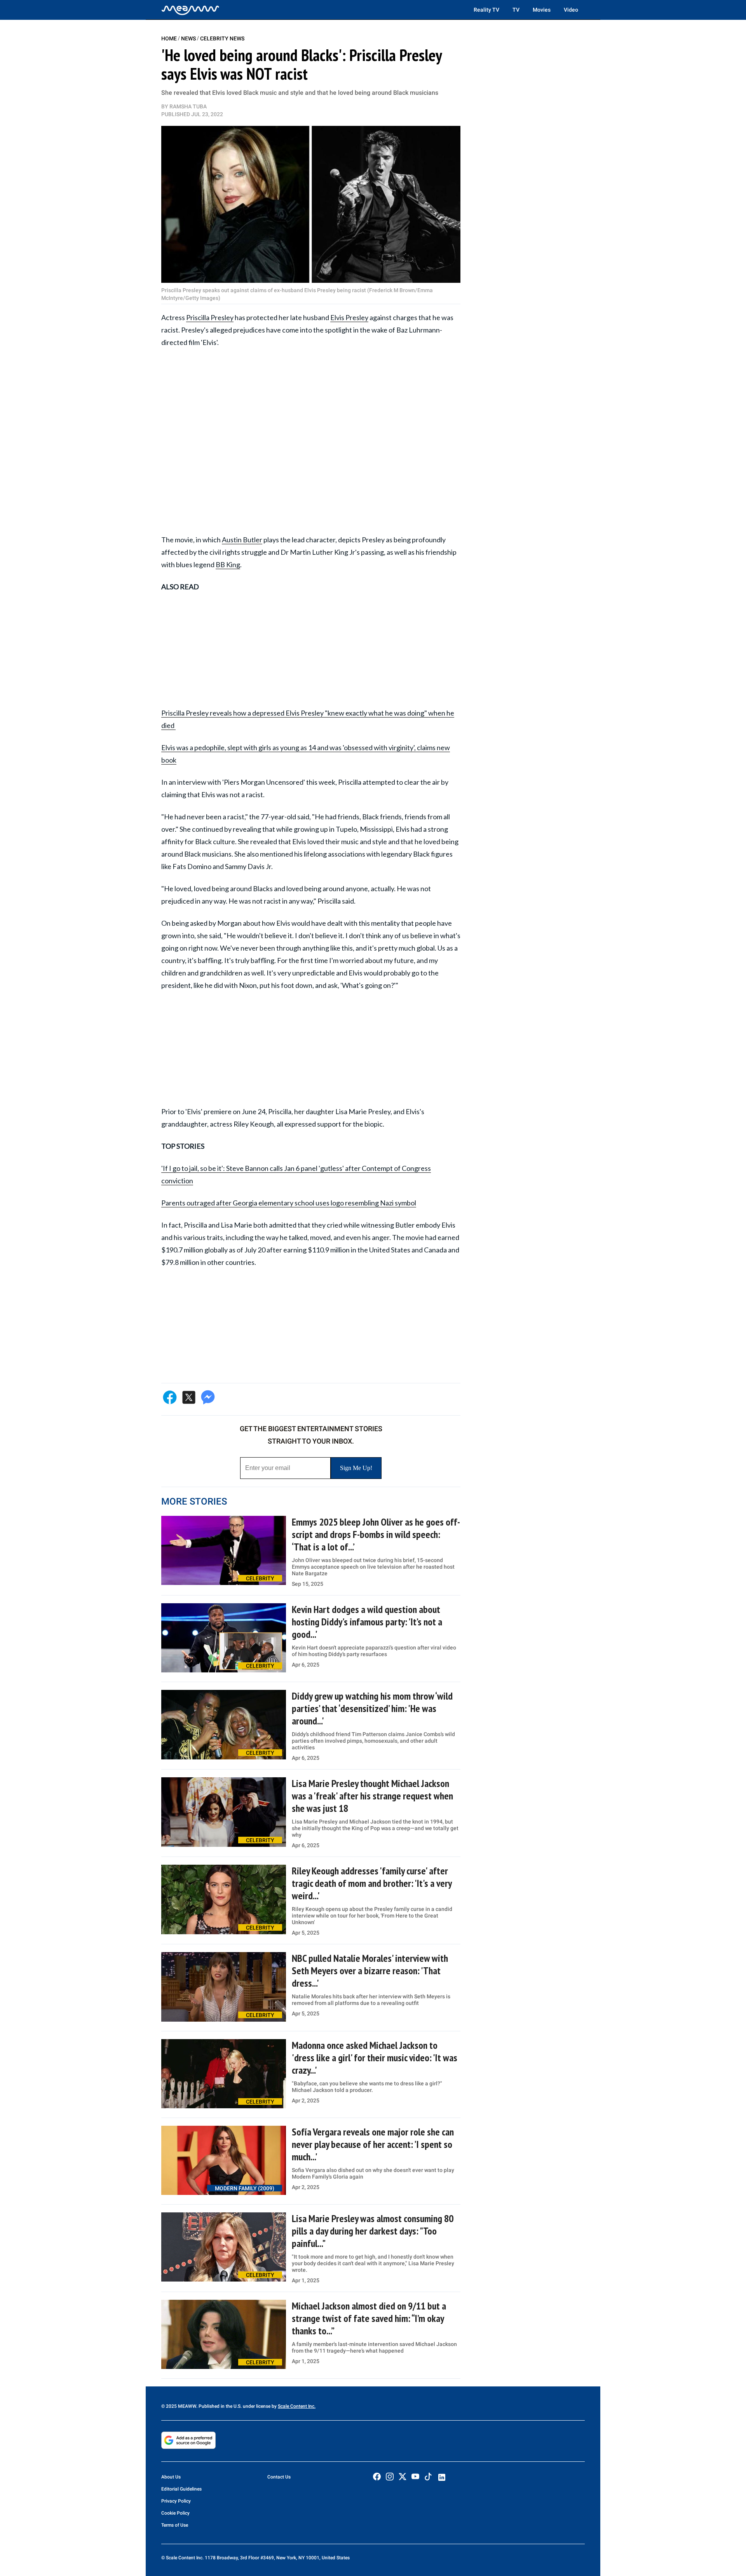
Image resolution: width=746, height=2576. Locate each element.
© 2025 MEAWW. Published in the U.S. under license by (220, 2406)
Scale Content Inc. (297, 2406)
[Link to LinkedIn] (442, 2477)
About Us (171, 2477)
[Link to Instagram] (390, 2477)
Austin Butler (242, 540)
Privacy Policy (176, 2501)
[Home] (190, 10)
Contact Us (279, 2477)
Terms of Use (175, 2525)
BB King (228, 564)
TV (516, 10)
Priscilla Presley (210, 317)
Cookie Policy (175, 2513)
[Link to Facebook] (377, 2477)
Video (571, 10)
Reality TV (486, 10)
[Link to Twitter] (403, 2477)
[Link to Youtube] (415, 2477)
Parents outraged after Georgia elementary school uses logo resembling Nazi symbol (289, 1203)
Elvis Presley (349, 317)
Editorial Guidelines (181, 2489)
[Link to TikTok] (428, 2478)
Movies (542, 10)
